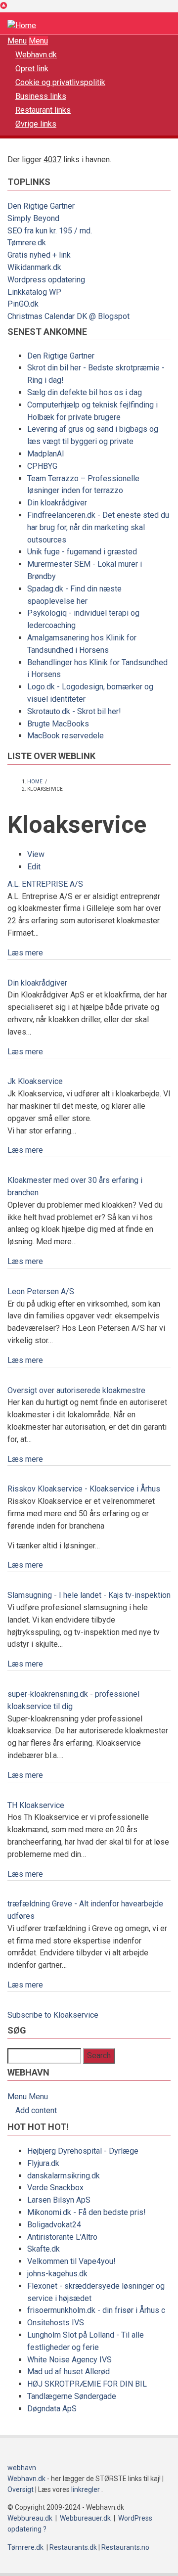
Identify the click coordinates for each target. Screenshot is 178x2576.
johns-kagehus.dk (57, 2274)
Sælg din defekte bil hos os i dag (85, 392)
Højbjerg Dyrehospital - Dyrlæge (83, 2151)
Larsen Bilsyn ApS (59, 2200)
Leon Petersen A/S (41, 1291)
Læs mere (25, 953)
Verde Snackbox (55, 2188)
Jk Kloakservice (35, 1081)
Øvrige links (36, 124)
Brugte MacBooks (58, 724)
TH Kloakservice (36, 1805)
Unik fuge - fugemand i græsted (82, 552)
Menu (17, 41)
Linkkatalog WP (34, 292)
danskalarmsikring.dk (64, 2176)
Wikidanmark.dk (34, 267)
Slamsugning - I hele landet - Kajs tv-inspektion (89, 1595)
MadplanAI (46, 454)
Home (35, 782)
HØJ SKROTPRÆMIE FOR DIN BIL (87, 2384)
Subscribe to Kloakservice (53, 2015)
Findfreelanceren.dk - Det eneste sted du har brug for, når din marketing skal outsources (98, 527)
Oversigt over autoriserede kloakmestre (76, 1390)
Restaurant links (43, 110)
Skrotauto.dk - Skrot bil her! (74, 711)
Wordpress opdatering (46, 280)
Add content (36, 2110)
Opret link (32, 68)
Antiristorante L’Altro (62, 2237)
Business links (41, 96)
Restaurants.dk (73, 2547)
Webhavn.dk (36, 55)
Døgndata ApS (52, 2409)
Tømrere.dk (27, 243)
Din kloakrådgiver (57, 503)
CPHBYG (42, 466)
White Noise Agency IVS (69, 2360)
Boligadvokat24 (54, 2225)
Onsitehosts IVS (56, 2323)
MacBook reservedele (66, 736)
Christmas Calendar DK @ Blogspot (68, 316)
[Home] (22, 25)
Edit (34, 867)
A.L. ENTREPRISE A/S (45, 884)
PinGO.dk (23, 304)
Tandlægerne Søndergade (72, 2396)
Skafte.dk (44, 2249)
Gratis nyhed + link (39, 255)
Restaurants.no (125, 2547)
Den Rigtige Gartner (41, 206)
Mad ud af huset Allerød (68, 2372)
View (36, 854)
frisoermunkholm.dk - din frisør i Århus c (96, 2310)
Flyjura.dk (43, 2163)
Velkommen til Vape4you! (71, 2261)
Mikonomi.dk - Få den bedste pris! (87, 2212)
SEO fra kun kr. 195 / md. (50, 231)
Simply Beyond (33, 218)
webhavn (22, 2468)
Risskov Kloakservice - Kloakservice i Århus (84, 1489)
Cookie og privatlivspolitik (60, 82)
